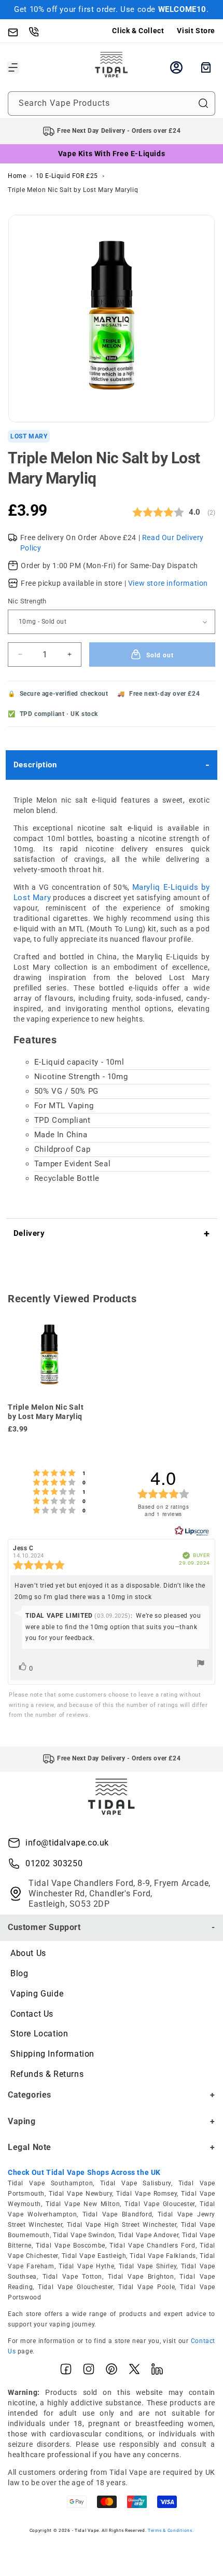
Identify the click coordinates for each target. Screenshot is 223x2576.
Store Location (39, 2034)
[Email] (18, 31)
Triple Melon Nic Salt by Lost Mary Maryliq (73, 190)
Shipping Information (52, 2054)
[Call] (39, 31)
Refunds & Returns (47, 2074)
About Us (28, 1953)
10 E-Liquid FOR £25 (67, 176)
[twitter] (134, 2371)
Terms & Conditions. (171, 2530)
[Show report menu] (201, 1665)
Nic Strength (27, 601)
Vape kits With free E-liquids (112, 154)
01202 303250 (54, 1863)
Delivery (29, 1233)
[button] (13, 67)
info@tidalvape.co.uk (67, 1843)
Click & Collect (138, 31)
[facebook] (66, 2371)
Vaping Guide (37, 1994)
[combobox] (112, 104)
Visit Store (196, 31)
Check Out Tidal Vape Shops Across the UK (84, 2172)
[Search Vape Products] (203, 103)
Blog (19, 1973)
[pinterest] (112, 2371)
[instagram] (89, 2371)
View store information (168, 583)
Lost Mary (29, 436)
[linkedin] (157, 2371)
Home (17, 176)
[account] (176, 67)
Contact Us (32, 2014)
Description (35, 765)
